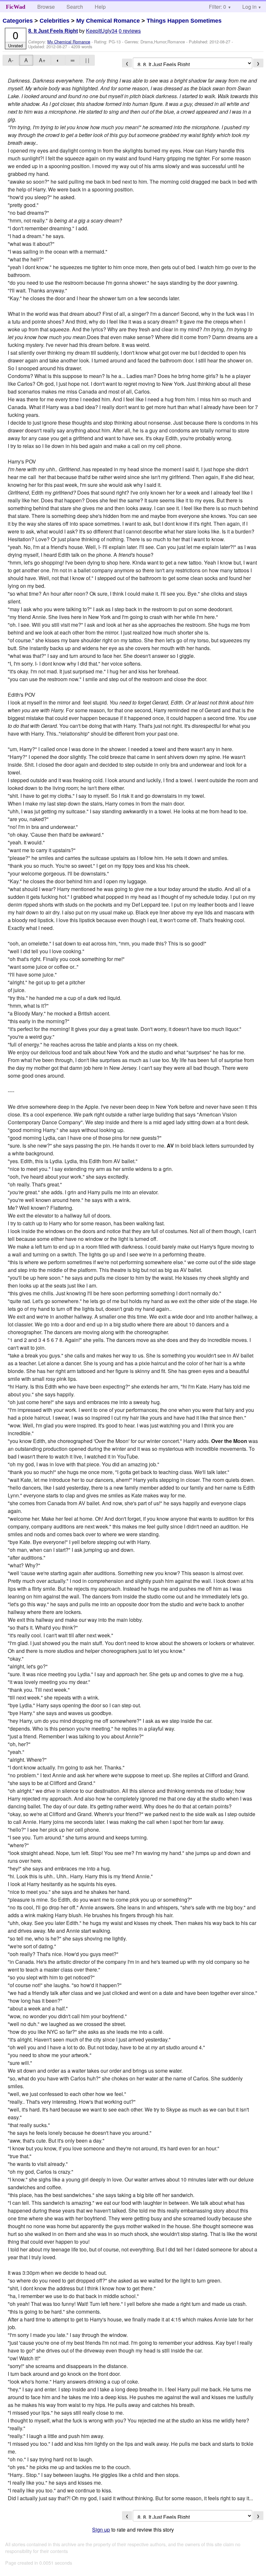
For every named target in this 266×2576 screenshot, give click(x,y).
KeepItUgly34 (102, 31)
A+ (42, 60)
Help (100, 7)
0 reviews (130, 31)
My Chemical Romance (108, 21)
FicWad (16, 7)
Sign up (101, 2530)
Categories (18, 21)
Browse (46, 7)
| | (87, 60)
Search (75, 7)
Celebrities (54, 21)
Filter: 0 (218, 7)
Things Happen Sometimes (184, 21)
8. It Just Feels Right (53, 31)
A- (11, 60)
